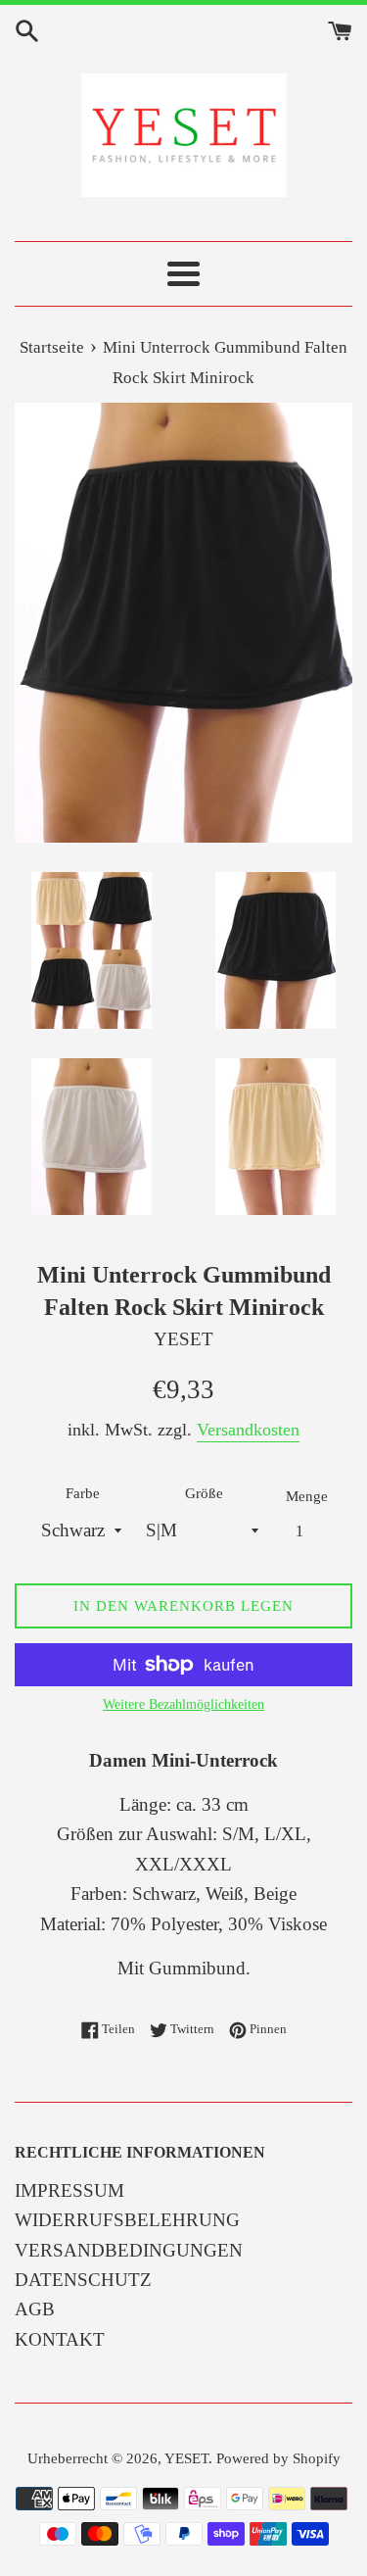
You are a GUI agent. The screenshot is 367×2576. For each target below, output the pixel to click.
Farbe (83, 1493)
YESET (186, 2458)
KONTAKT (60, 2339)
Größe (204, 1493)
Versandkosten (248, 1430)
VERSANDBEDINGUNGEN (129, 2250)
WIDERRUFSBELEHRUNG (127, 2220)
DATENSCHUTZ (83, 2280)
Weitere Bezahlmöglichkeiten (183, 1704)
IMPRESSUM (69, 2190)
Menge (307, 1496)
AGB (35, 2309)
